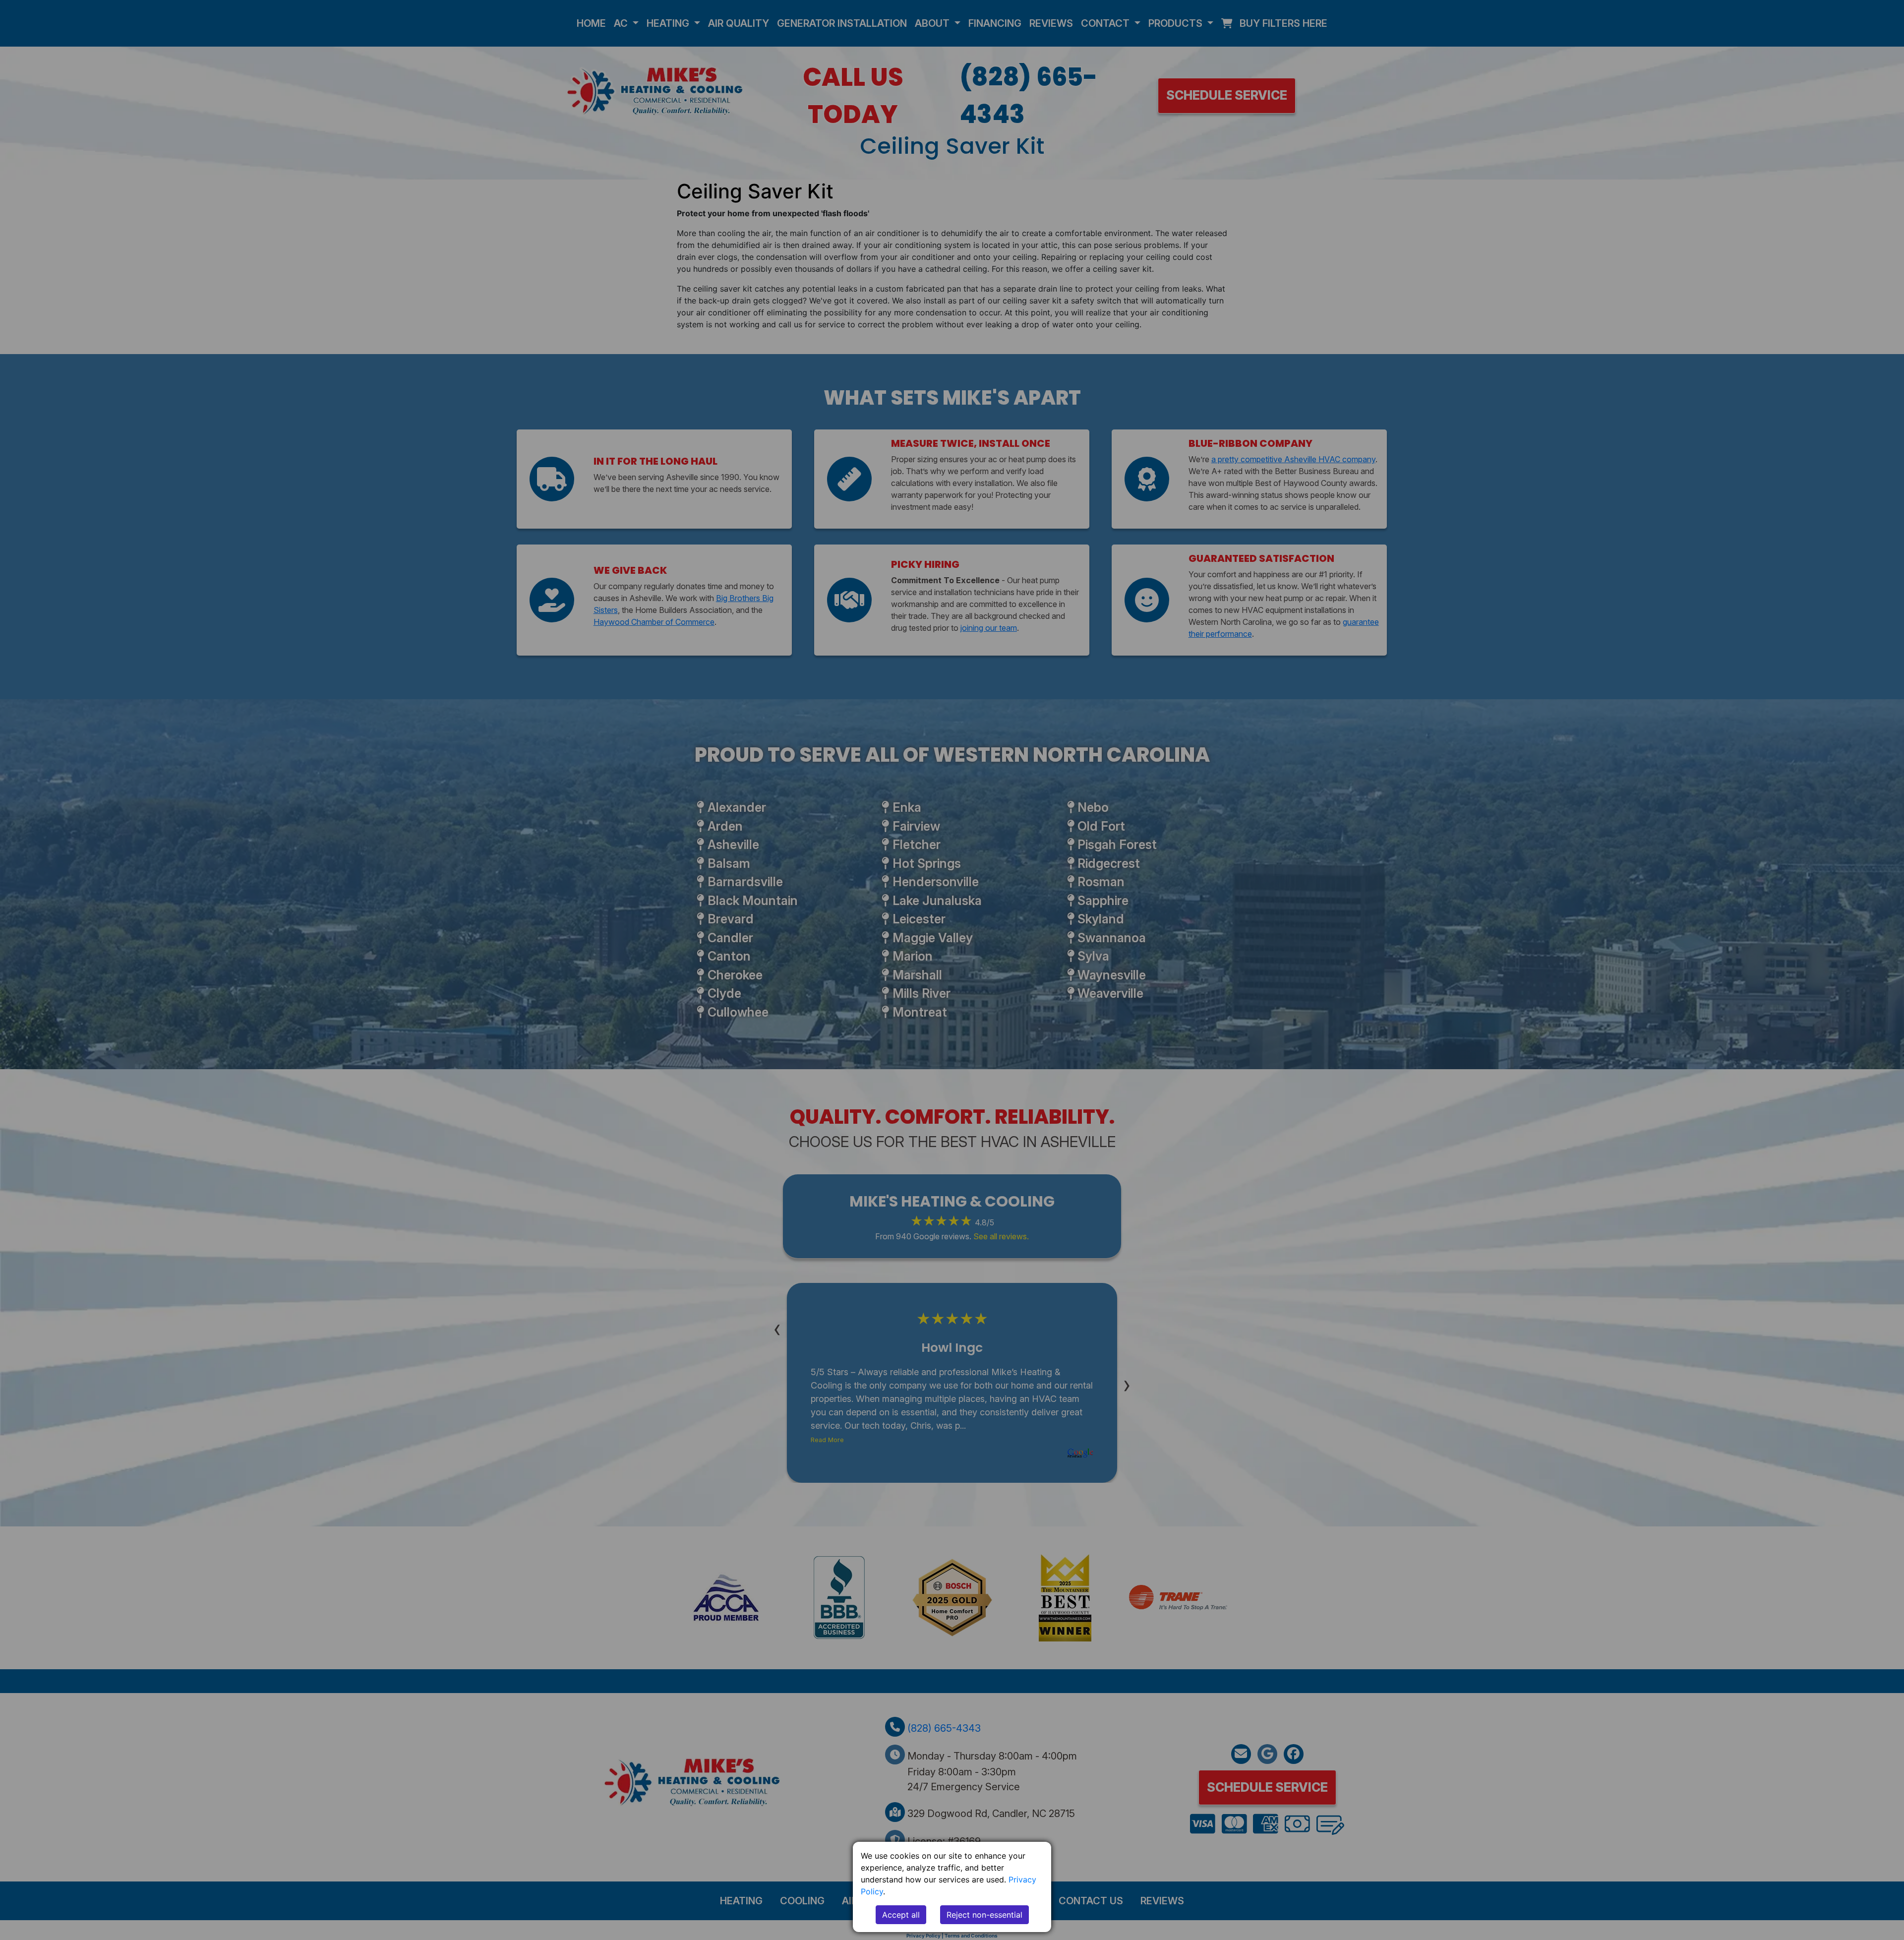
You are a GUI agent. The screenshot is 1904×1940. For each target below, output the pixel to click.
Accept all (901, 1915)
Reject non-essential (984, 1915)
